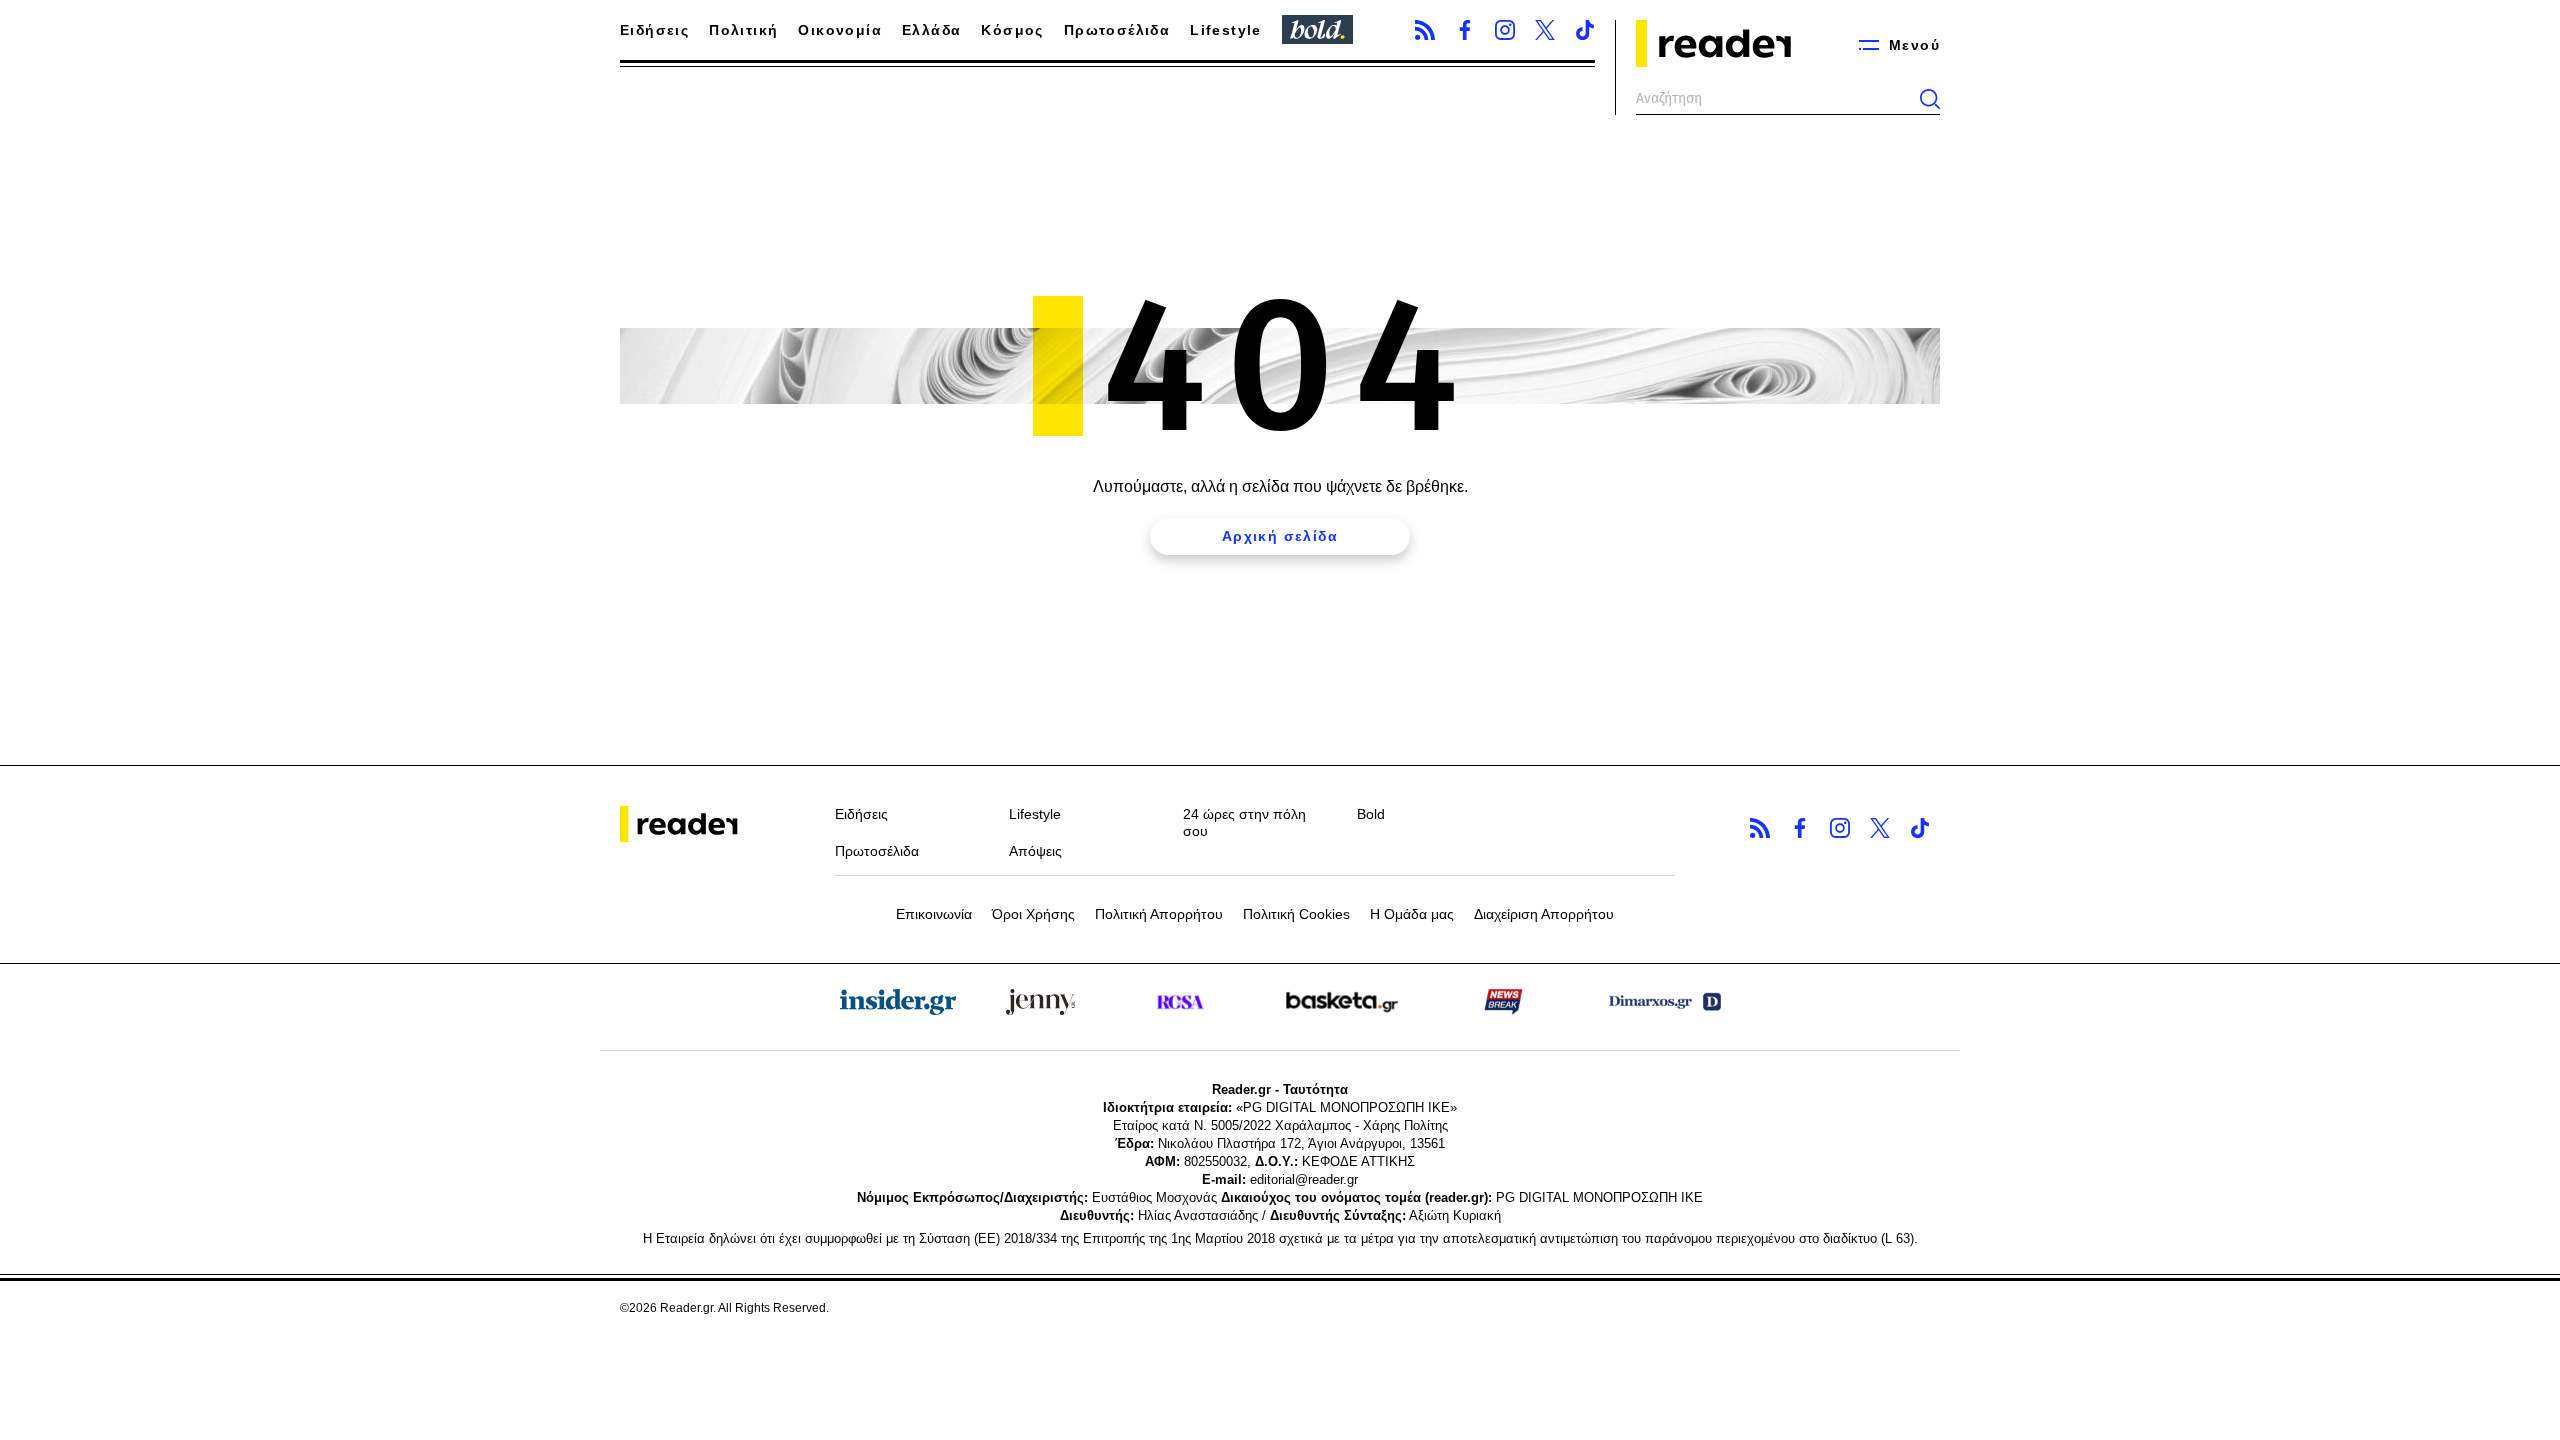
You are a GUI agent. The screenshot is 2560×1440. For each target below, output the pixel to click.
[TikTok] (1585, 30)
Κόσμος (1012, 30)
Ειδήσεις (654, 30)
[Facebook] (1465, 30)
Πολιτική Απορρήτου (1159, 914)
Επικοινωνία (934, 914)
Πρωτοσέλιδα (1117, 30)
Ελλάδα (931, 30)
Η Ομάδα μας (1412, 914)
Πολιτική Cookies (1296, 914)
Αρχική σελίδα (1280, 536)
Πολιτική (743, 30)
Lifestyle (1226, 30)
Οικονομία (840, 30)
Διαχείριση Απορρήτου (1544, 914)
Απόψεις (1035, 851)
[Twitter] (1545, 30)
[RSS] (1425, 30)
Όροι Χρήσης (1033, 914)
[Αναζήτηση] (1930, 99)
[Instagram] (1505, 30)
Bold (1371, 814)
